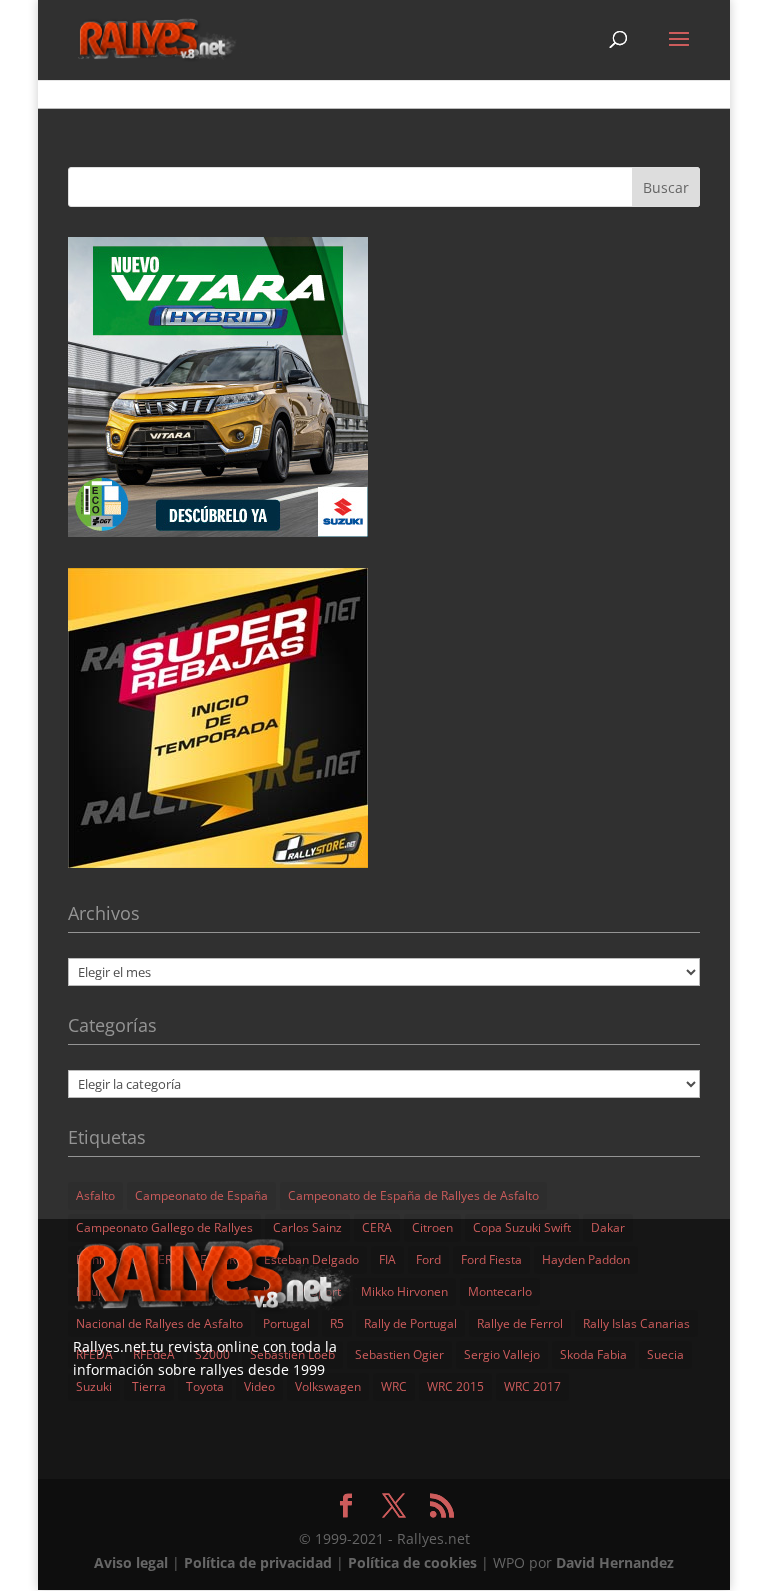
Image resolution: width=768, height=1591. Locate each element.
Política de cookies (412, 1562)
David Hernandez (615, 1562)
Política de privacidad (258, 1562)
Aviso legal (131, 1562)
